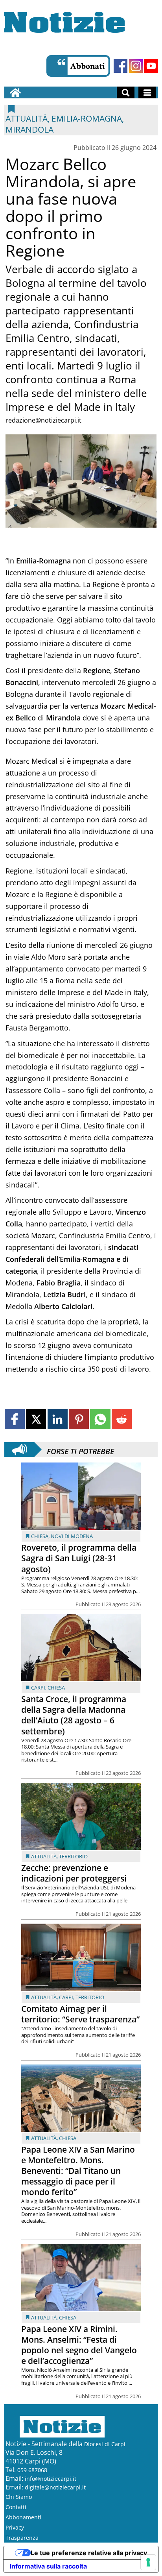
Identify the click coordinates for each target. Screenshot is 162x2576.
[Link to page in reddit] (122, 1419)
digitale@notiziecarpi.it (55, 2487)
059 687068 (32, 2470)
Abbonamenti (23, 2517)
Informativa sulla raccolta (48, 2566)
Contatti (16, 2507)
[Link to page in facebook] (15, 1419)
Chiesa (40, 1536)
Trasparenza (22, 2538)
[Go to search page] (126, 92)
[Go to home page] (15, 92)
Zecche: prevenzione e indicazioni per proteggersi (74, 1873)
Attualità (44, 1856)
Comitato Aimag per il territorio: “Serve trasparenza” (80, 2014)
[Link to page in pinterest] (79, 1419)
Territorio (73, 1856)
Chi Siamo (19, 2497)
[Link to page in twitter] (36, 1419)
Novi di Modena (72, 1536)
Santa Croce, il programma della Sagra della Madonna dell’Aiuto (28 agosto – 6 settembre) (74, 1715)
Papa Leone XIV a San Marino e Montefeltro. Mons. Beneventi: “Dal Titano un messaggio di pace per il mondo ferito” (78, 2171)
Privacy (15, 2527)
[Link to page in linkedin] (58, 1419)
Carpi (38, 1688)
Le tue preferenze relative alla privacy (89, 2553)
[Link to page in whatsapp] (100, 1419)
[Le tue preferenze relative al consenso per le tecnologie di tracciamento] (148, 2562)
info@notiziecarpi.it (51, 2479)
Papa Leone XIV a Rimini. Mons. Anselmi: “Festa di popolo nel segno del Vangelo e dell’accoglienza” (79, 2345)
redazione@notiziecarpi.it (43, 420)
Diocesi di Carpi (105, 2444)
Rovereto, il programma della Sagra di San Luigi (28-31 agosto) (79, 1558)
